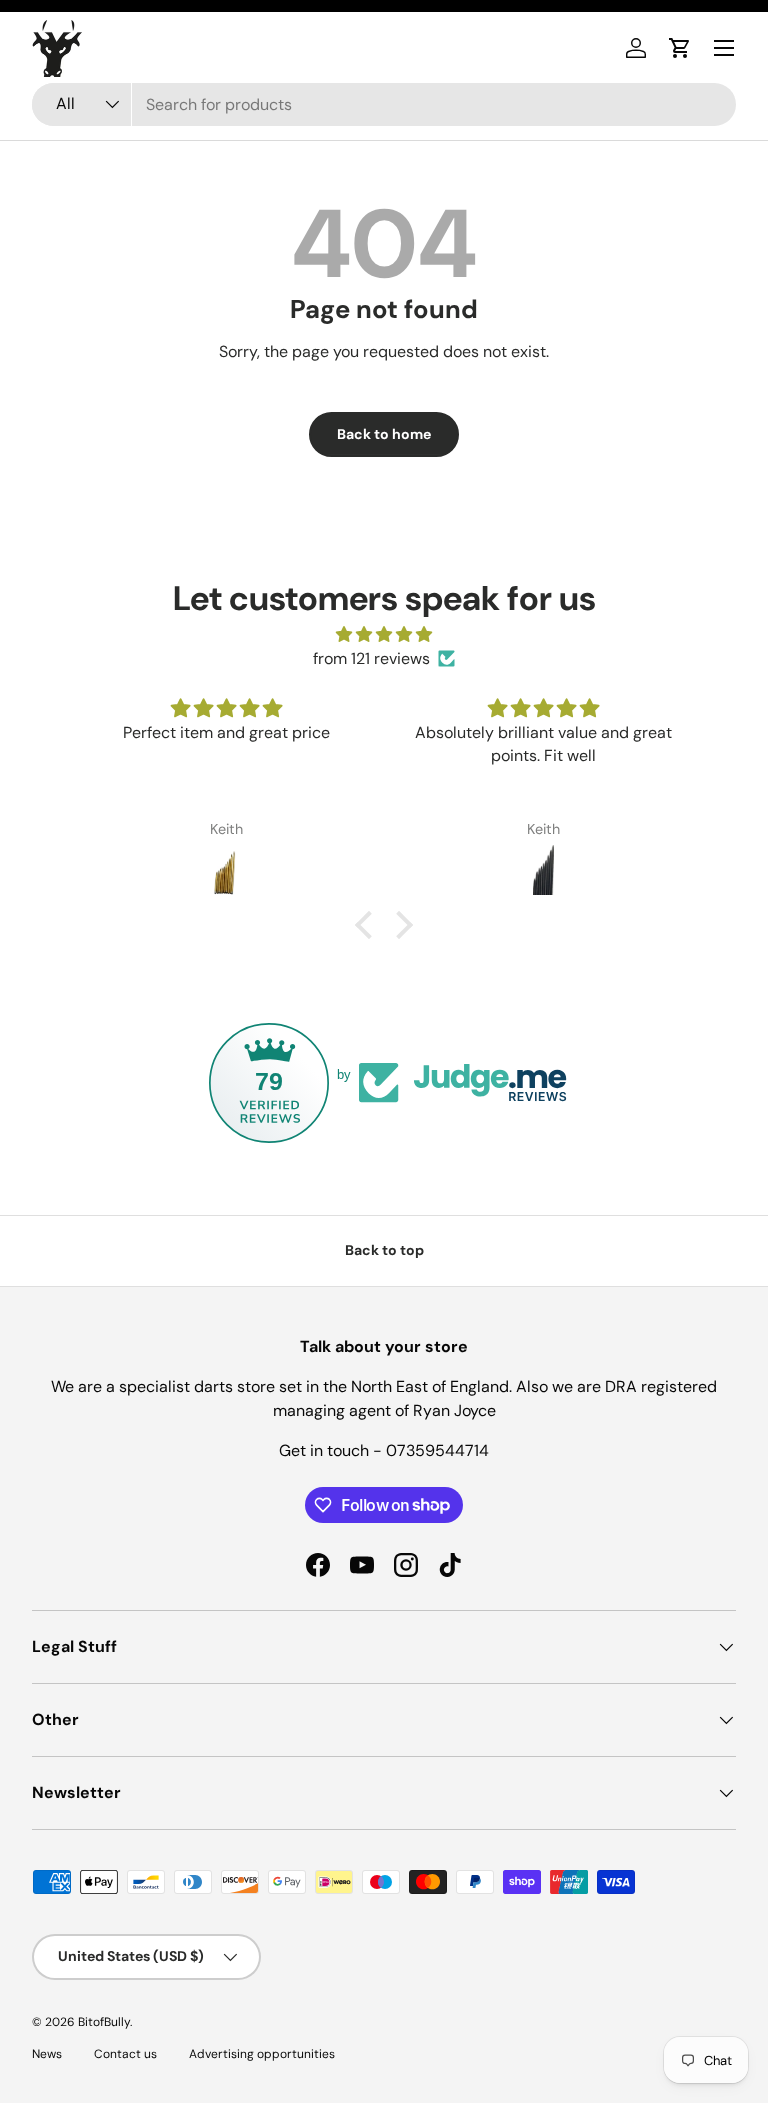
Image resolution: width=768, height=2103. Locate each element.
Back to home (384, 434)
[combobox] (384, 104)
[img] (384, 634)
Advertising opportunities (262, 2054)
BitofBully (104, 2022)
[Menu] (724, 48)
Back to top (384, 1250)
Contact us (125, 2054)
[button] (680, 48)
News (47, 2054)
